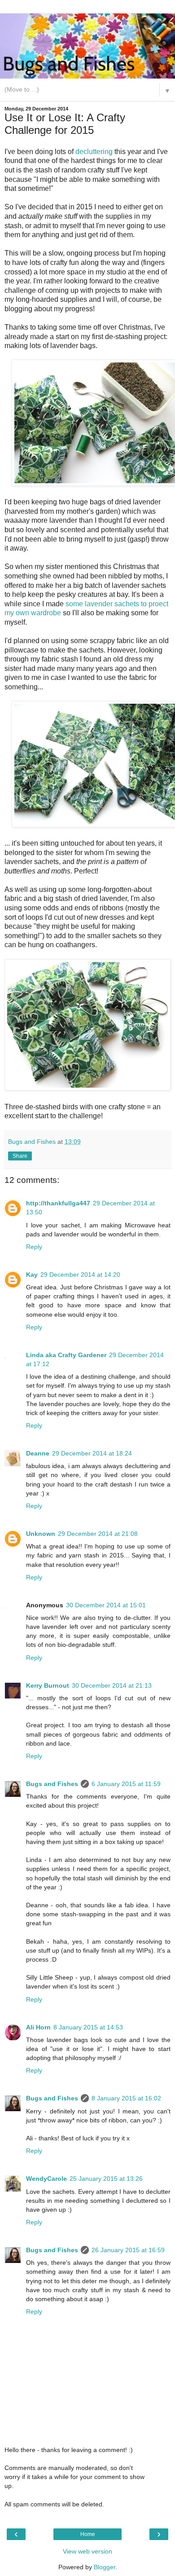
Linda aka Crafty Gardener (66, 1355)
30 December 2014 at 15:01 (106, 1605)
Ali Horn (38, 2027)
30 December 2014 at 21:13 (112, 1685)
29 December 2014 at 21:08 (98, 1534)
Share (20, 1156)
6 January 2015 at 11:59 (126, 1784)
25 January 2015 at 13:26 (106, 2179)
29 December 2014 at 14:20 (80, 1275)
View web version (87, 2551)
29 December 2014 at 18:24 (92, 1453)
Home (88, 2534)
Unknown (41, 1534)
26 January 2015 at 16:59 (128, 2250)
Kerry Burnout (48, 1685)
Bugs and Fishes (52, 1784)
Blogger (105, 2567)
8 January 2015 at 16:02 (126, 2098)
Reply (34, 1247)
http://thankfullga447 (58, 1203)
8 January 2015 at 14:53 (88, 2027)
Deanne (38, 1453)
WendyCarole (46, 2179)
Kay (32, 1275)
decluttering (94, 152)
